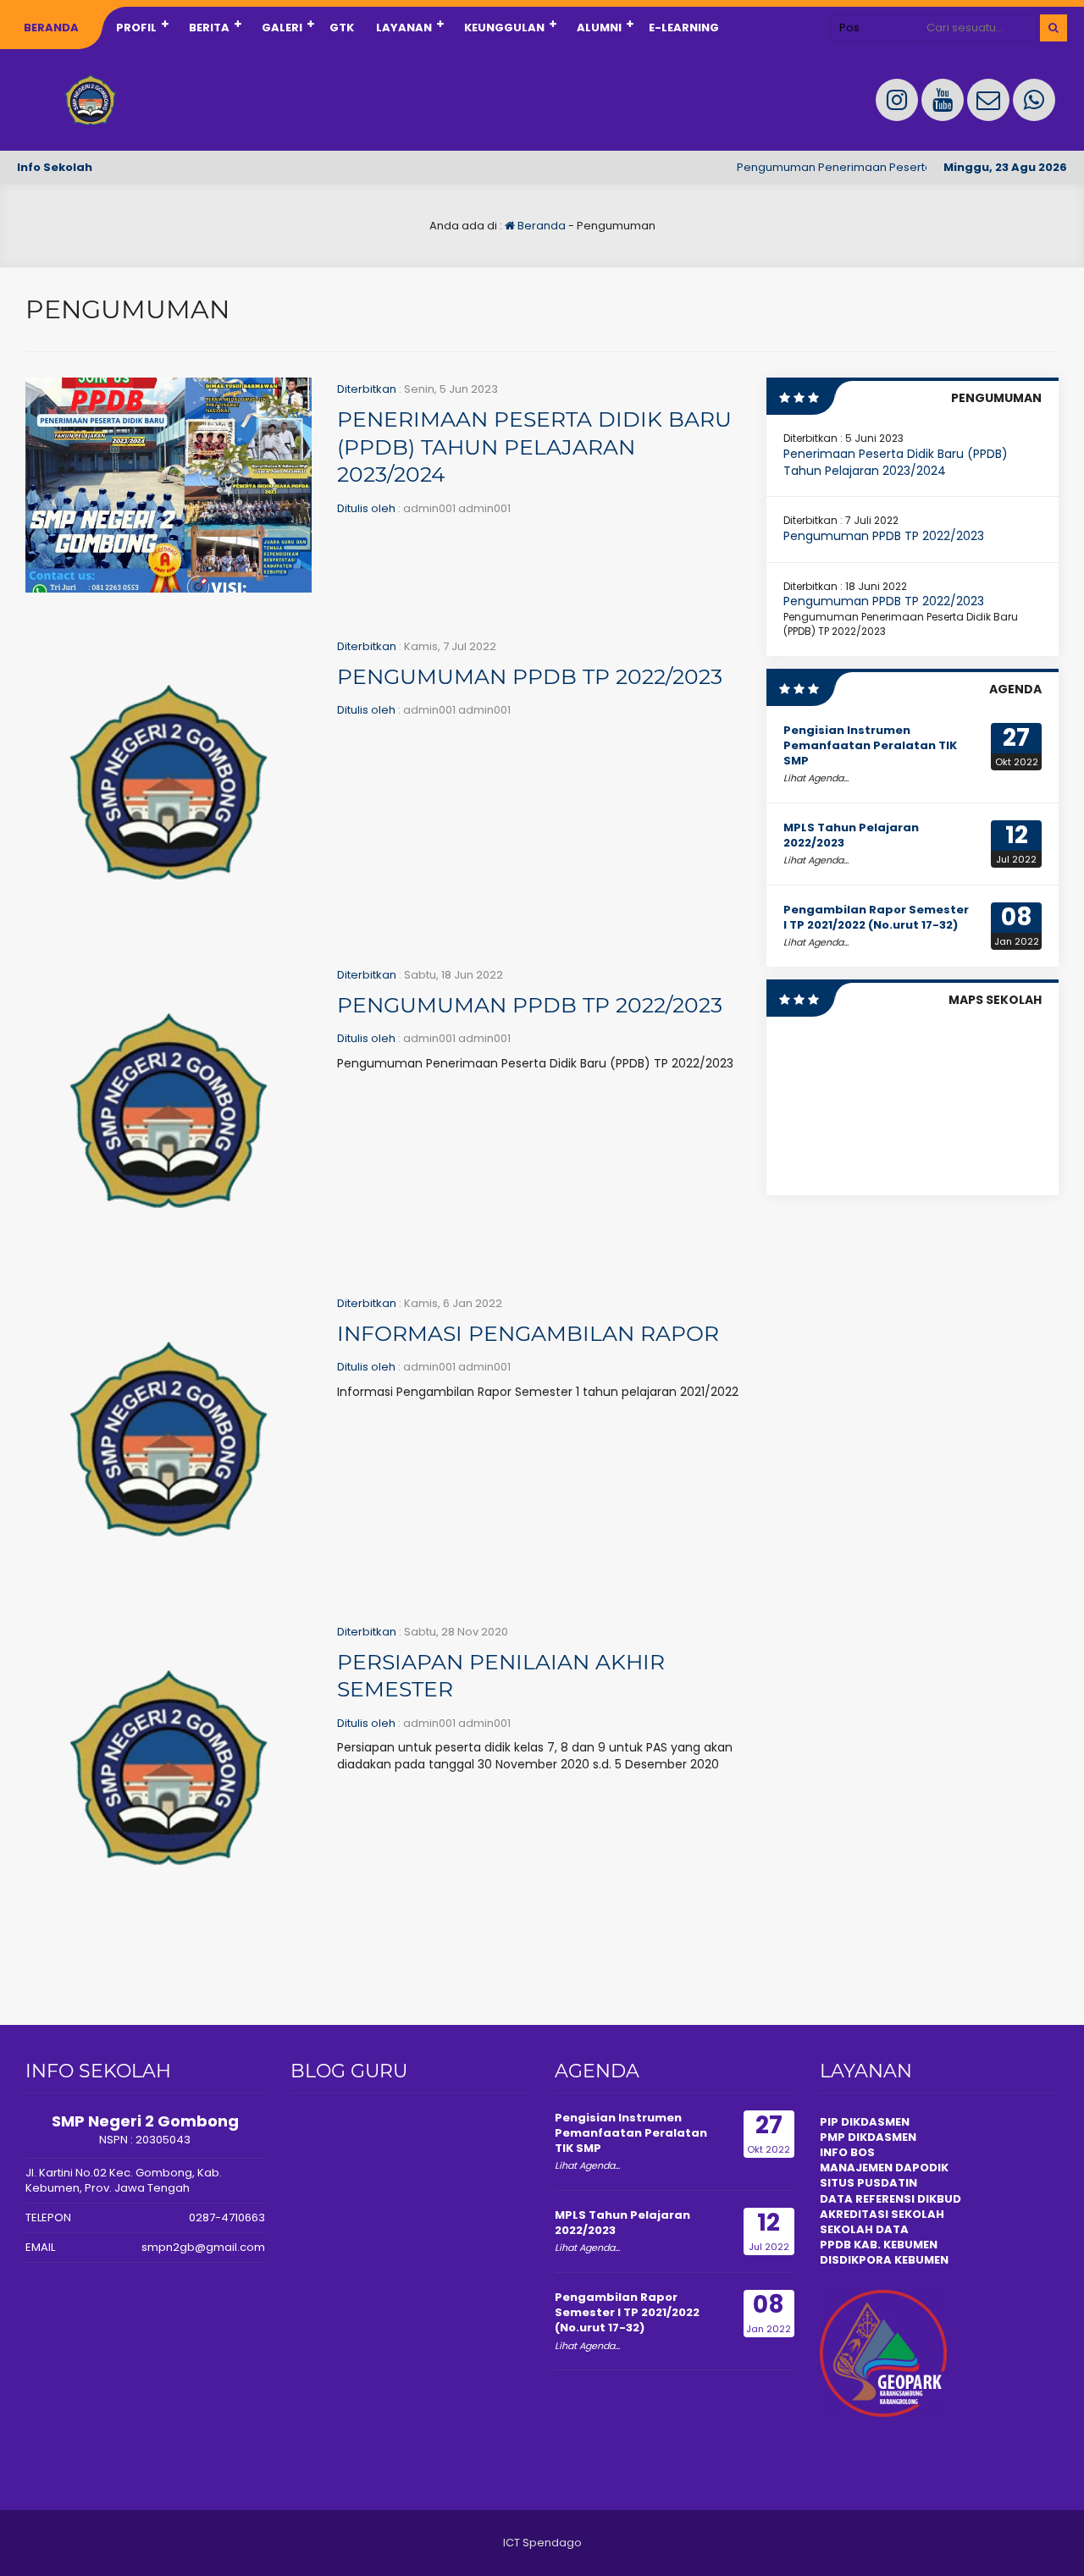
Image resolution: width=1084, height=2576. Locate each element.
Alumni (599, 28)
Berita (209, 28)
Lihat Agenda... (816, 778)
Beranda (51, 28)
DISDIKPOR (852, 2260)
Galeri (282, 28)
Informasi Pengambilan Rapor (528, 1333)
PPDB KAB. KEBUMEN (879, 2245)
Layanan (404, 28)
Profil (136, 28)
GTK (342, 28)
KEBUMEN (920, 2260)
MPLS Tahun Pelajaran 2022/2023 (851, 835)
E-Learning (684, 28)
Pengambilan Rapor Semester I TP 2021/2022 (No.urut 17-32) (876, 917)
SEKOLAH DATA (864, 2229)
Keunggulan (504, 28)
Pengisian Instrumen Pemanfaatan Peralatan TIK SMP (870, 745)
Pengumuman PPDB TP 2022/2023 (530, 676)
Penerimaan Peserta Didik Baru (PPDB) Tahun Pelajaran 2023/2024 (534, 447)
